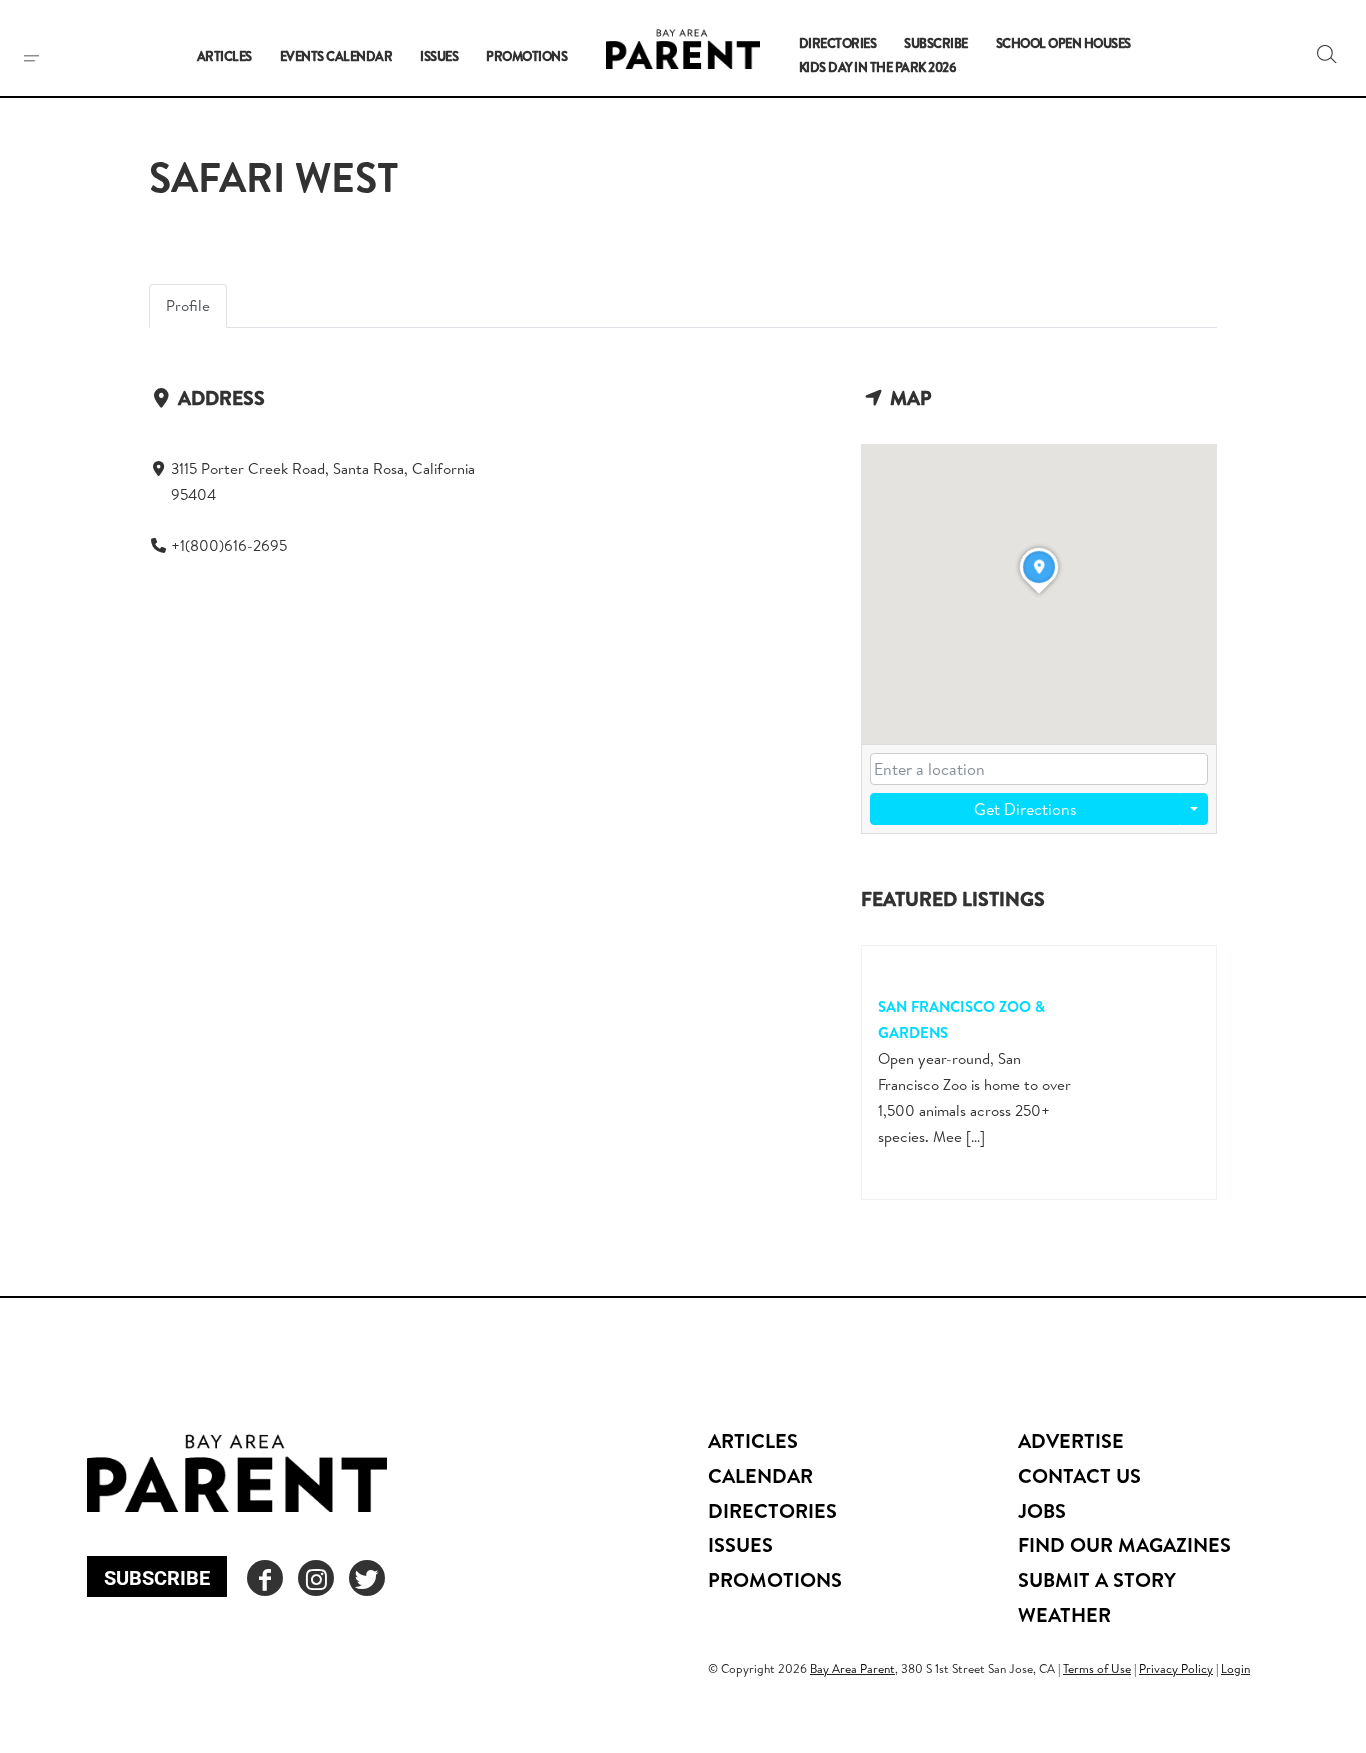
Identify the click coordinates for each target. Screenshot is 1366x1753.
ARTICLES (753, 1440)
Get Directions (1025, 809)
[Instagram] (316, 1578)
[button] (1327, 54)
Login (1235, 1668)
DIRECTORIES (772, 1510)
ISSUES (740, 1544)
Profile (188, 305)
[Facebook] (265, 1578)
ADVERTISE (1071, 1440)
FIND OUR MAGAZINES (1124, 1544)
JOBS (1042, 1510)
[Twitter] (367, 1578)
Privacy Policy (1176, 1668)
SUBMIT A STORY (1097, 1579)
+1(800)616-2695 (229, 545)
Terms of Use (1097, 1668)
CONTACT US (1079, 1475)
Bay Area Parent (852, 1668)
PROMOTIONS (775, 1579)
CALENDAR (760, 1475)
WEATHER (1064, 1614)
